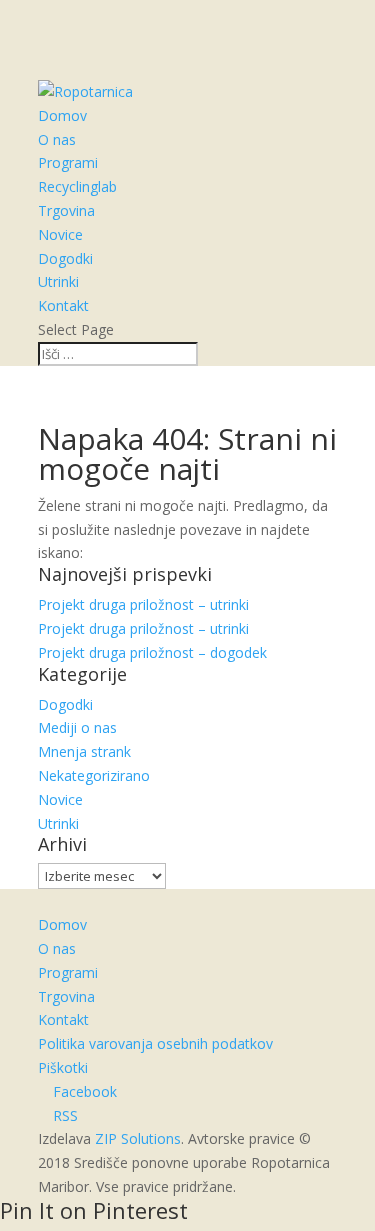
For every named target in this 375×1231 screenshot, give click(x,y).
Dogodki (65, 258)
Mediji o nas (77, 727)
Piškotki (63, 1067)
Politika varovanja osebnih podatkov (155, 1043)
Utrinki (58, 281)
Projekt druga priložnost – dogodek (152, 652)
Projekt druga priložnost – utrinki (143, 604)
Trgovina (66, 210)
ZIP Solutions (138, 1138)
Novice (60, 234)
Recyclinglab (77, 186)
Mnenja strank (84, 751)
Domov (62, 115)
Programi (68, 162)
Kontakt (63, 305)
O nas (57, 139)
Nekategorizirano (94, 775)
